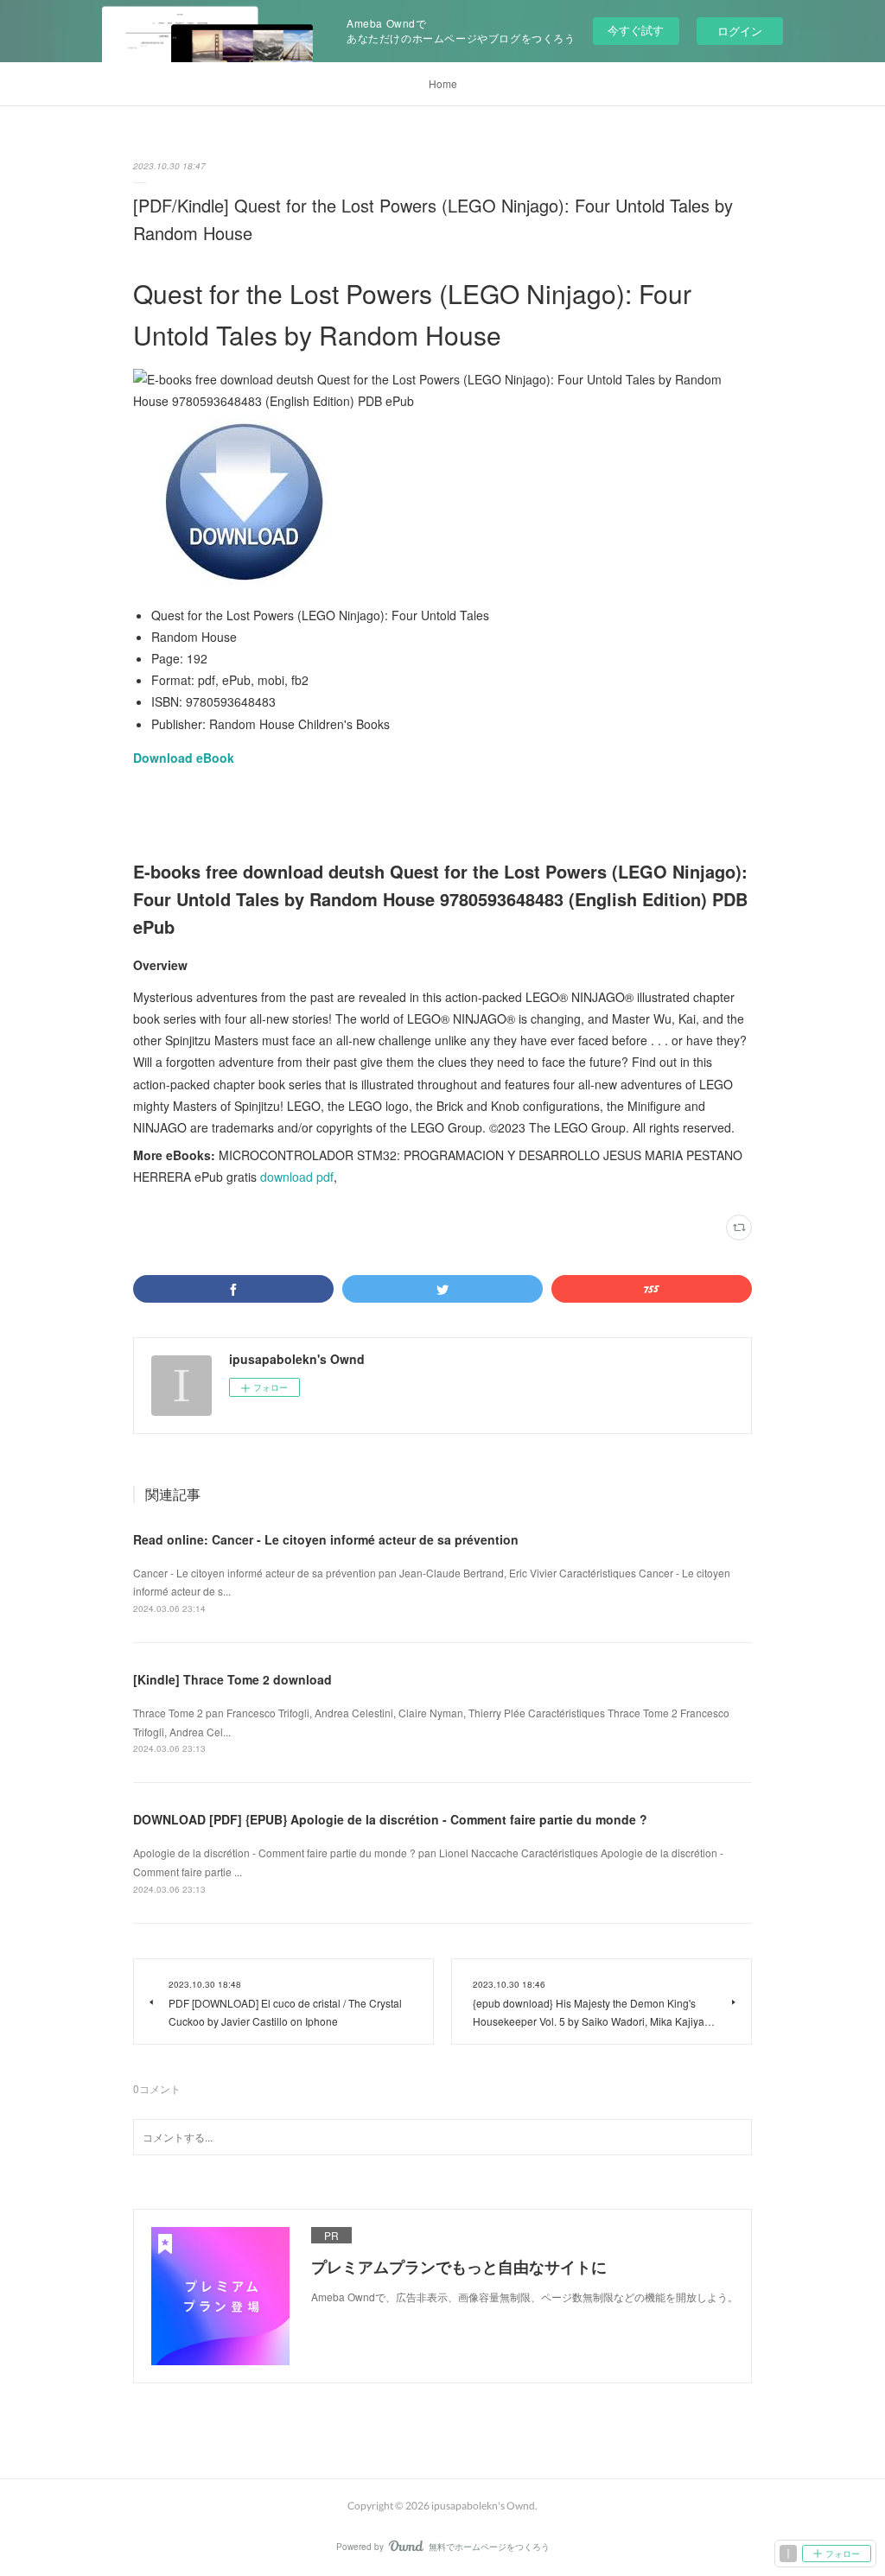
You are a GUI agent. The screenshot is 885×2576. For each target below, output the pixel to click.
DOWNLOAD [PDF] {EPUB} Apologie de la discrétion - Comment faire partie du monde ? (390, 1819)
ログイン (740, 31)
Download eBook (184, 758)
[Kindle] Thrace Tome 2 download (232, 1679)
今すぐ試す (636, 30)
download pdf (297, 1177)
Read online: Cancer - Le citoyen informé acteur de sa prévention (326, 1539)
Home (443, 83)
